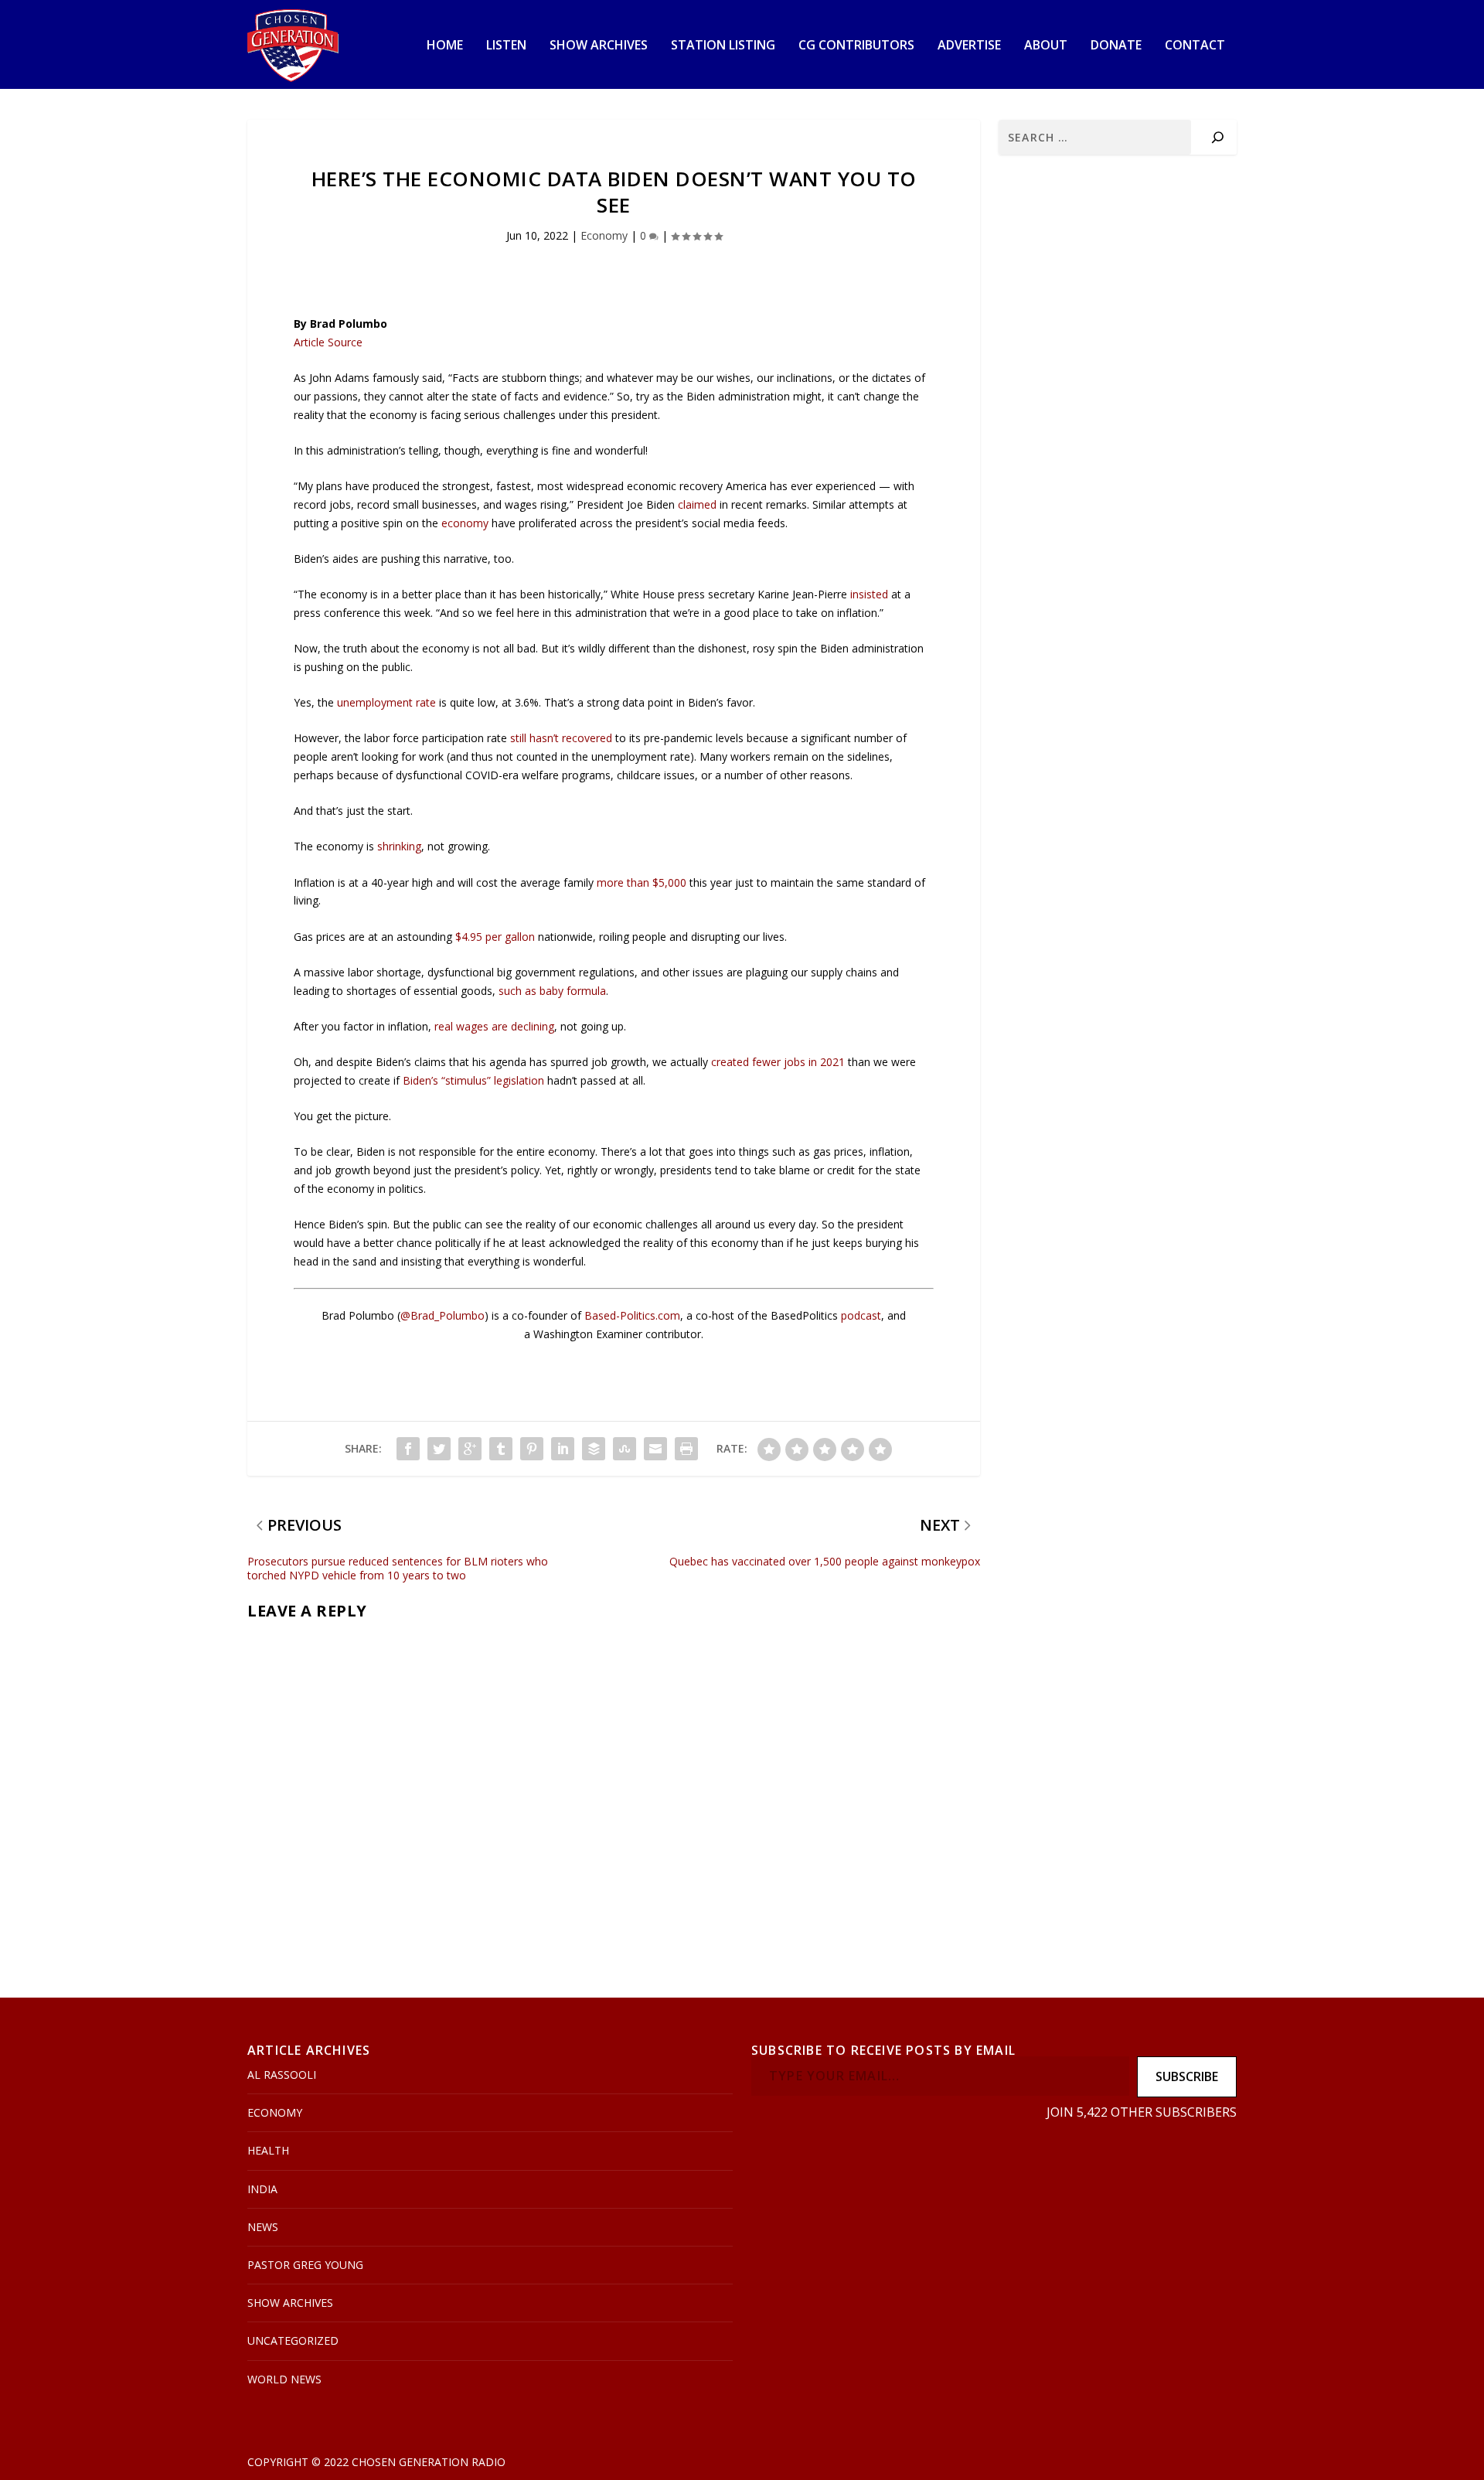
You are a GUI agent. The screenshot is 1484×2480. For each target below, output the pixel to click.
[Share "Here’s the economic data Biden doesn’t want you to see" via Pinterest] (532, 1449)
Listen (506, 46)
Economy (604, 235)
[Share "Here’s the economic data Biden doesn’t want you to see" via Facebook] (408, 1449)
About (1046, 46)
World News (284, 2379)
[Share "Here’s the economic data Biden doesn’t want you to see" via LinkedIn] (563, 1449)
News (263, 2227)
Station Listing (723, 46)
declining (533, 1026)
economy (465, 523)
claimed (697, 504)
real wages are (473, 1026)
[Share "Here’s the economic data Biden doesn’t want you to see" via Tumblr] (501, 1449)
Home (445, 46)
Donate (1116, 46)
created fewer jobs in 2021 (778, 1062)
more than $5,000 (642, 882)
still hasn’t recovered (561, 738)
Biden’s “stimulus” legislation (473, 1080)
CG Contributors (856, 46)
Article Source (328, 342)
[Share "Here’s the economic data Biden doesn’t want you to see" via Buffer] (594, 1449)
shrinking (399, 846)
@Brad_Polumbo (442, 1315)
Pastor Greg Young (305, 2265)
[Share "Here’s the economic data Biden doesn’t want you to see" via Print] (686, 1449)
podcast (861, 1315)
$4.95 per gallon (495, 937)
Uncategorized (293, 2340)
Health (268, 2150)
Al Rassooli (282, 2075)
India (262, 2189)
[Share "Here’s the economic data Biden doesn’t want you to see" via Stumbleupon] (625, 1449)
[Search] (1218, 137)
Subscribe (1187, 2076)
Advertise (969, 46)
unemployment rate (386, 702)
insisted (869, 594)
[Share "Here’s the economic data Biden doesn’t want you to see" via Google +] (470, 1449)
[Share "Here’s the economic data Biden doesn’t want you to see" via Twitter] (439, 1449)
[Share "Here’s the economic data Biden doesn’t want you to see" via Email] (655, 1449)
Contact (1195, 46)
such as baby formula (552, 991)
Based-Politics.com (632, 1315)
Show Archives (599, 46)
